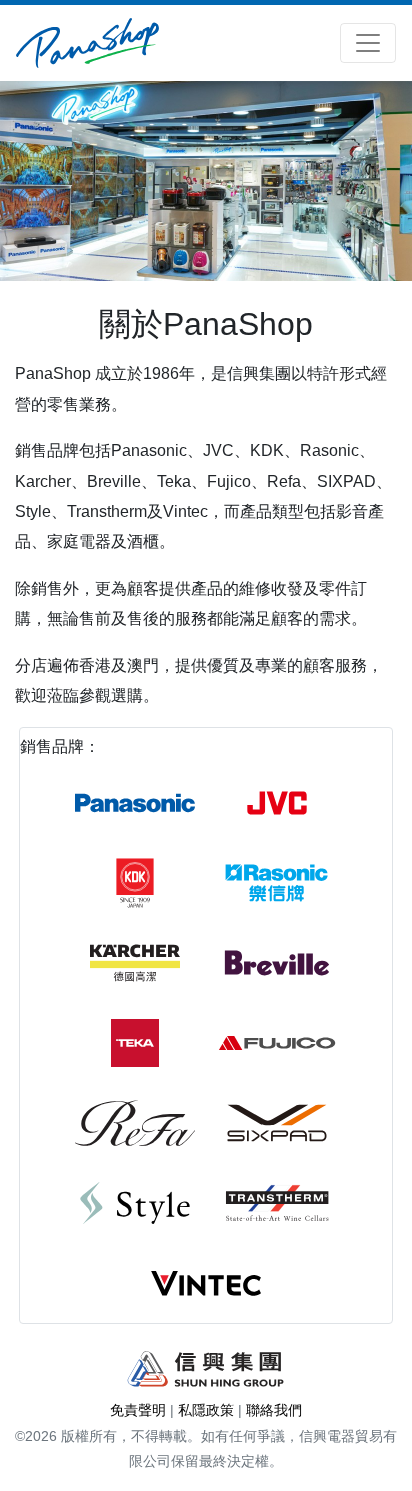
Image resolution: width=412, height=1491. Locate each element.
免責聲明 (138, 1410)
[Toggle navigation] (368, 43)
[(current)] (87, 43)
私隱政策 (206, 1410)
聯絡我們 (274, 1410)
